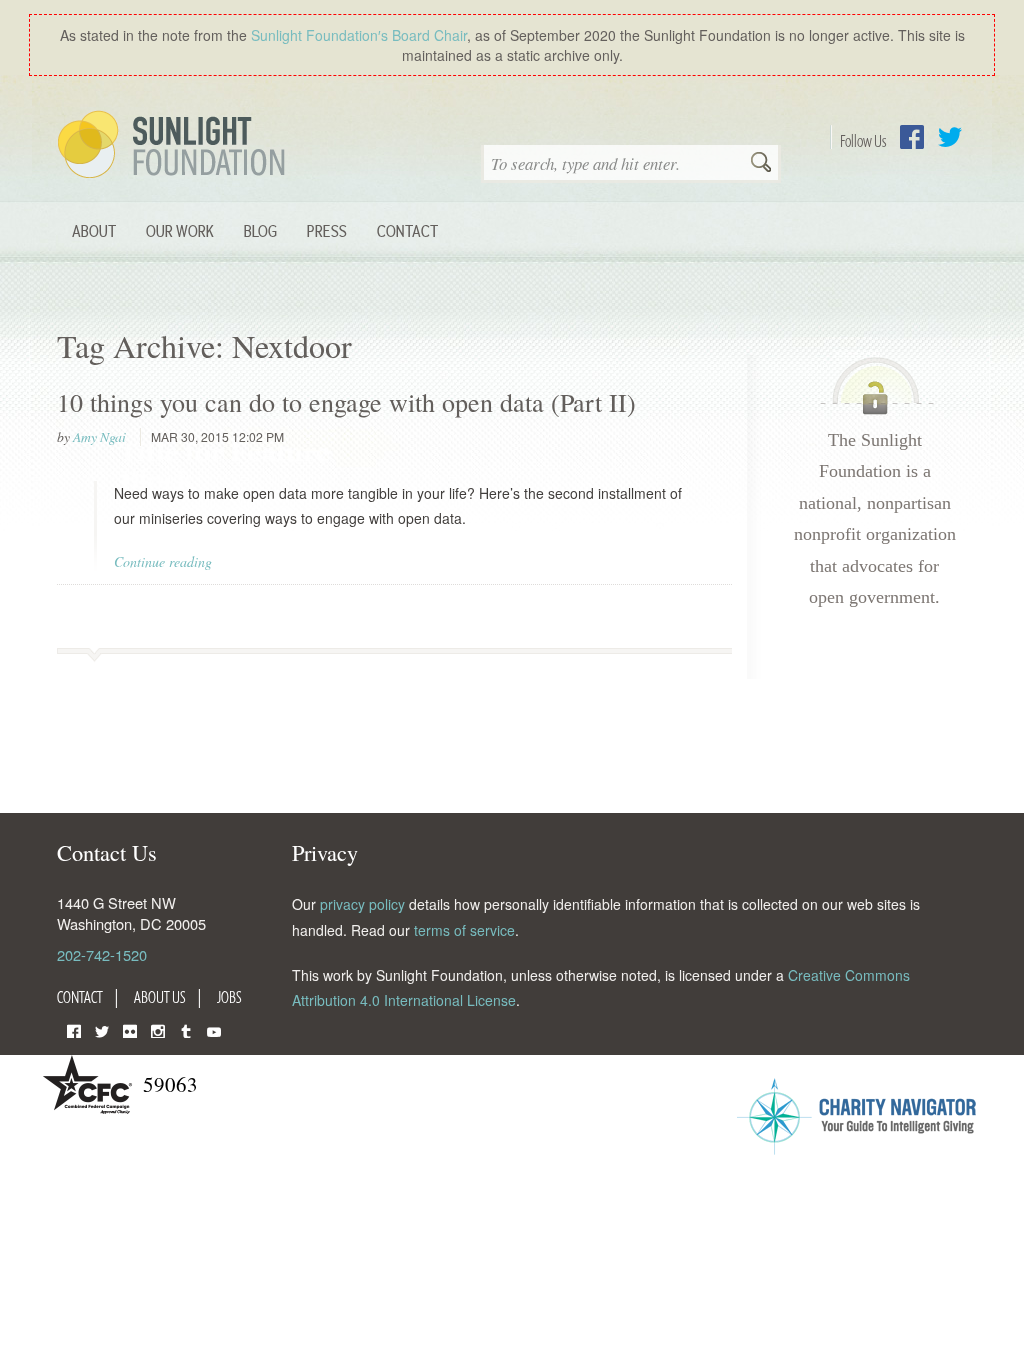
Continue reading (163, 561)
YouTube (214, 1029)
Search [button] (761, 164)
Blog (260, 230)
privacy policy (362, 904)
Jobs (229, 997)
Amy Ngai (99, 437)
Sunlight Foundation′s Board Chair (359, 35)
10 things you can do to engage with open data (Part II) (346, 402)
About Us (160, 997)
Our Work (180, 230)
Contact (407, 230)
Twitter (950, 137)
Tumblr (186, 1029)
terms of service (464, 930)
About (94, 230)
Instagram (158, 1029)
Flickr (130, 1029)
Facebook (912, 137)
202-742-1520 (102, 954)
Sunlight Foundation (175, 146)
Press (327, 230)
